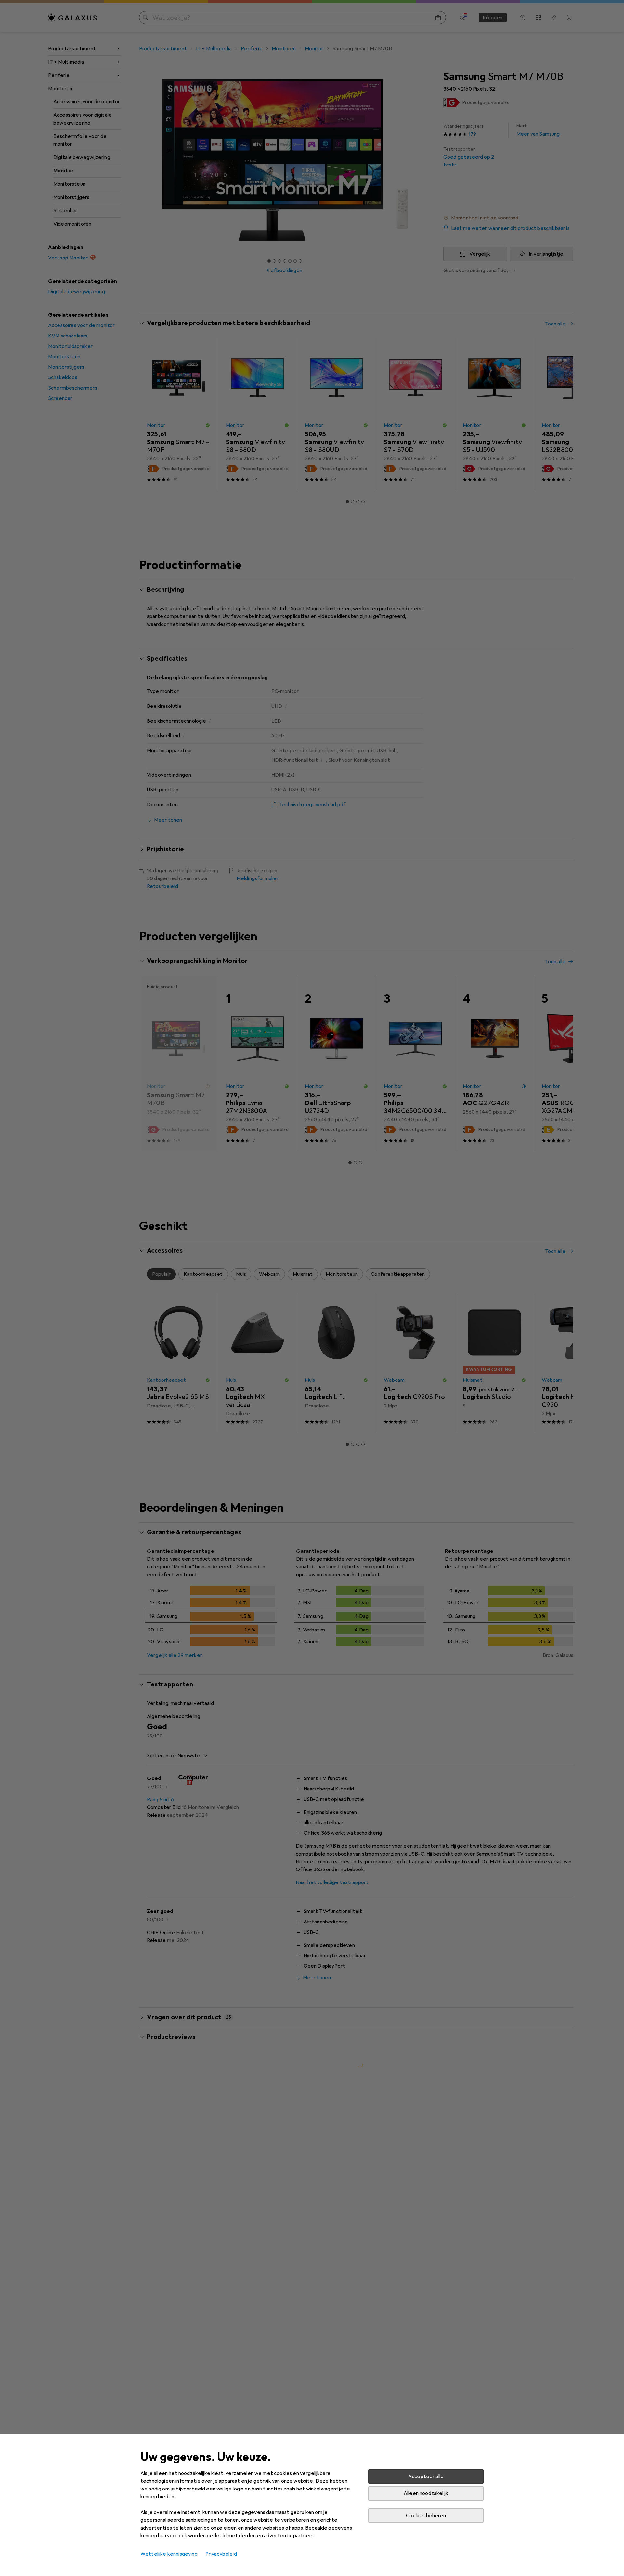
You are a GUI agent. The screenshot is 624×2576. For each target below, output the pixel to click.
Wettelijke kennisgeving (169, 2554)
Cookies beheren (426, 2516)
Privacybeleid (221, 2554)
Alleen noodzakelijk (426, 2493)
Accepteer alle (426, 2477)
